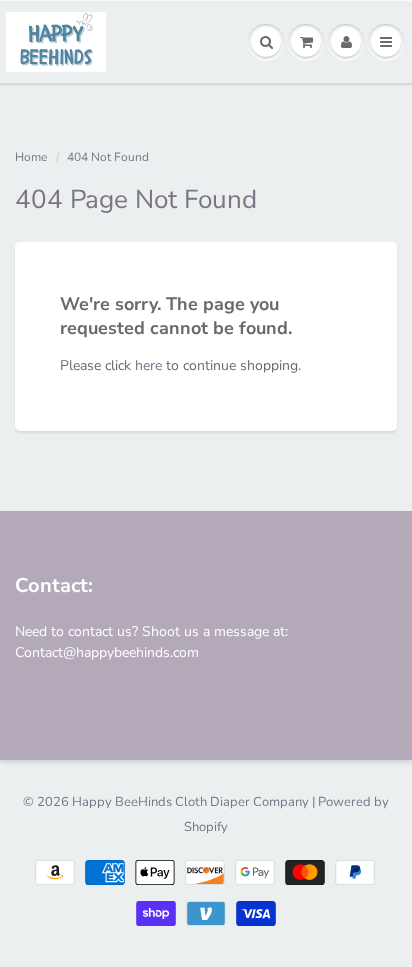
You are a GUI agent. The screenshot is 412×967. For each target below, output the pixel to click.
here (148, 365)
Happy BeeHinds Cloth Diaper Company (190, 802)
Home (31, 157)
